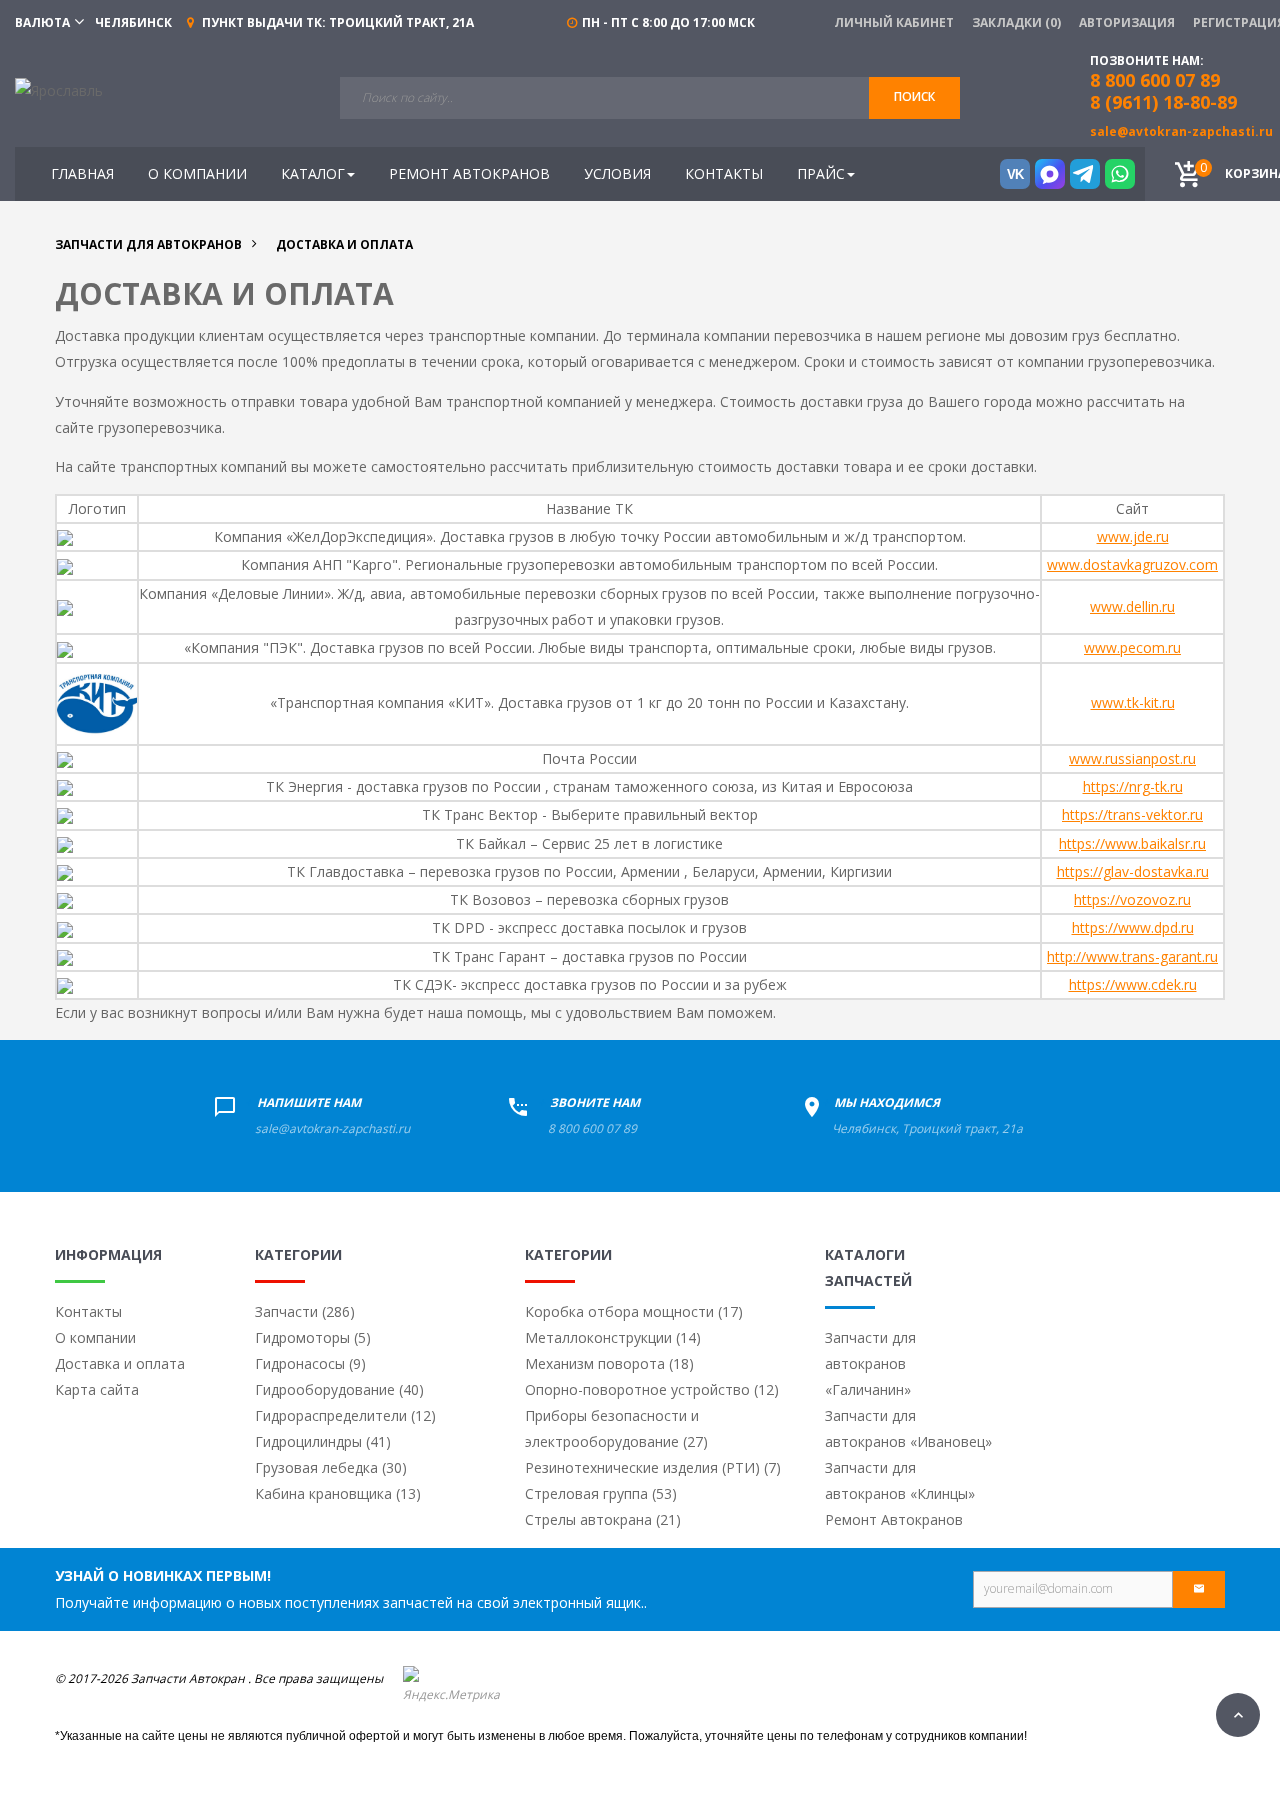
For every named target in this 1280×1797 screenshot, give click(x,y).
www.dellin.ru (1132, 606)
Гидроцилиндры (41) (323, 1441)
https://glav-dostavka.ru (1133, 871)
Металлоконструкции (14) (613, 1337)
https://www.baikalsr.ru (1132, 843)
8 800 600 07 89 (592, 1128)
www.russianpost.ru (1132, 758)
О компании (95, 1337)
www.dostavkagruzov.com (1132, 564)
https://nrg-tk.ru (1133, 786)
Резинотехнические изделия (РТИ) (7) (653, 1467)
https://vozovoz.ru (1132, 899)
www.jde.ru (1133, 536)
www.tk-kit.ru (1133, 702)
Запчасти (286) (305, 1311)
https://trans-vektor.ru (1132, 814)
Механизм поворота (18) (609, 1363)
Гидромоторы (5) (313, 1337)
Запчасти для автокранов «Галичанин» (870, 1363)
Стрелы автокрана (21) (603, 1519)
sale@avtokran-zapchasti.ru (1181, 131)
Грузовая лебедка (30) (331, 1467)
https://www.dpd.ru (1133, 927)
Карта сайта (97, 1389)
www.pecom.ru (1132, 647)
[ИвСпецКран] (59, 89)
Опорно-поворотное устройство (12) (652, 1389)
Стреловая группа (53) (601, 1493)
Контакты (88, 1311)
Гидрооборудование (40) (339, 1389)
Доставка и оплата (120, 1363)
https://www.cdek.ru (1133, 984)
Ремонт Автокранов (894, 1519)
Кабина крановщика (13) (338, 1493)
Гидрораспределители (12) (345, 1415)
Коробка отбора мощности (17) (634, 1311)
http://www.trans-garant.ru (1132, 956)
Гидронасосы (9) (310, 1363)
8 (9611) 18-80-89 (1163, 102)
